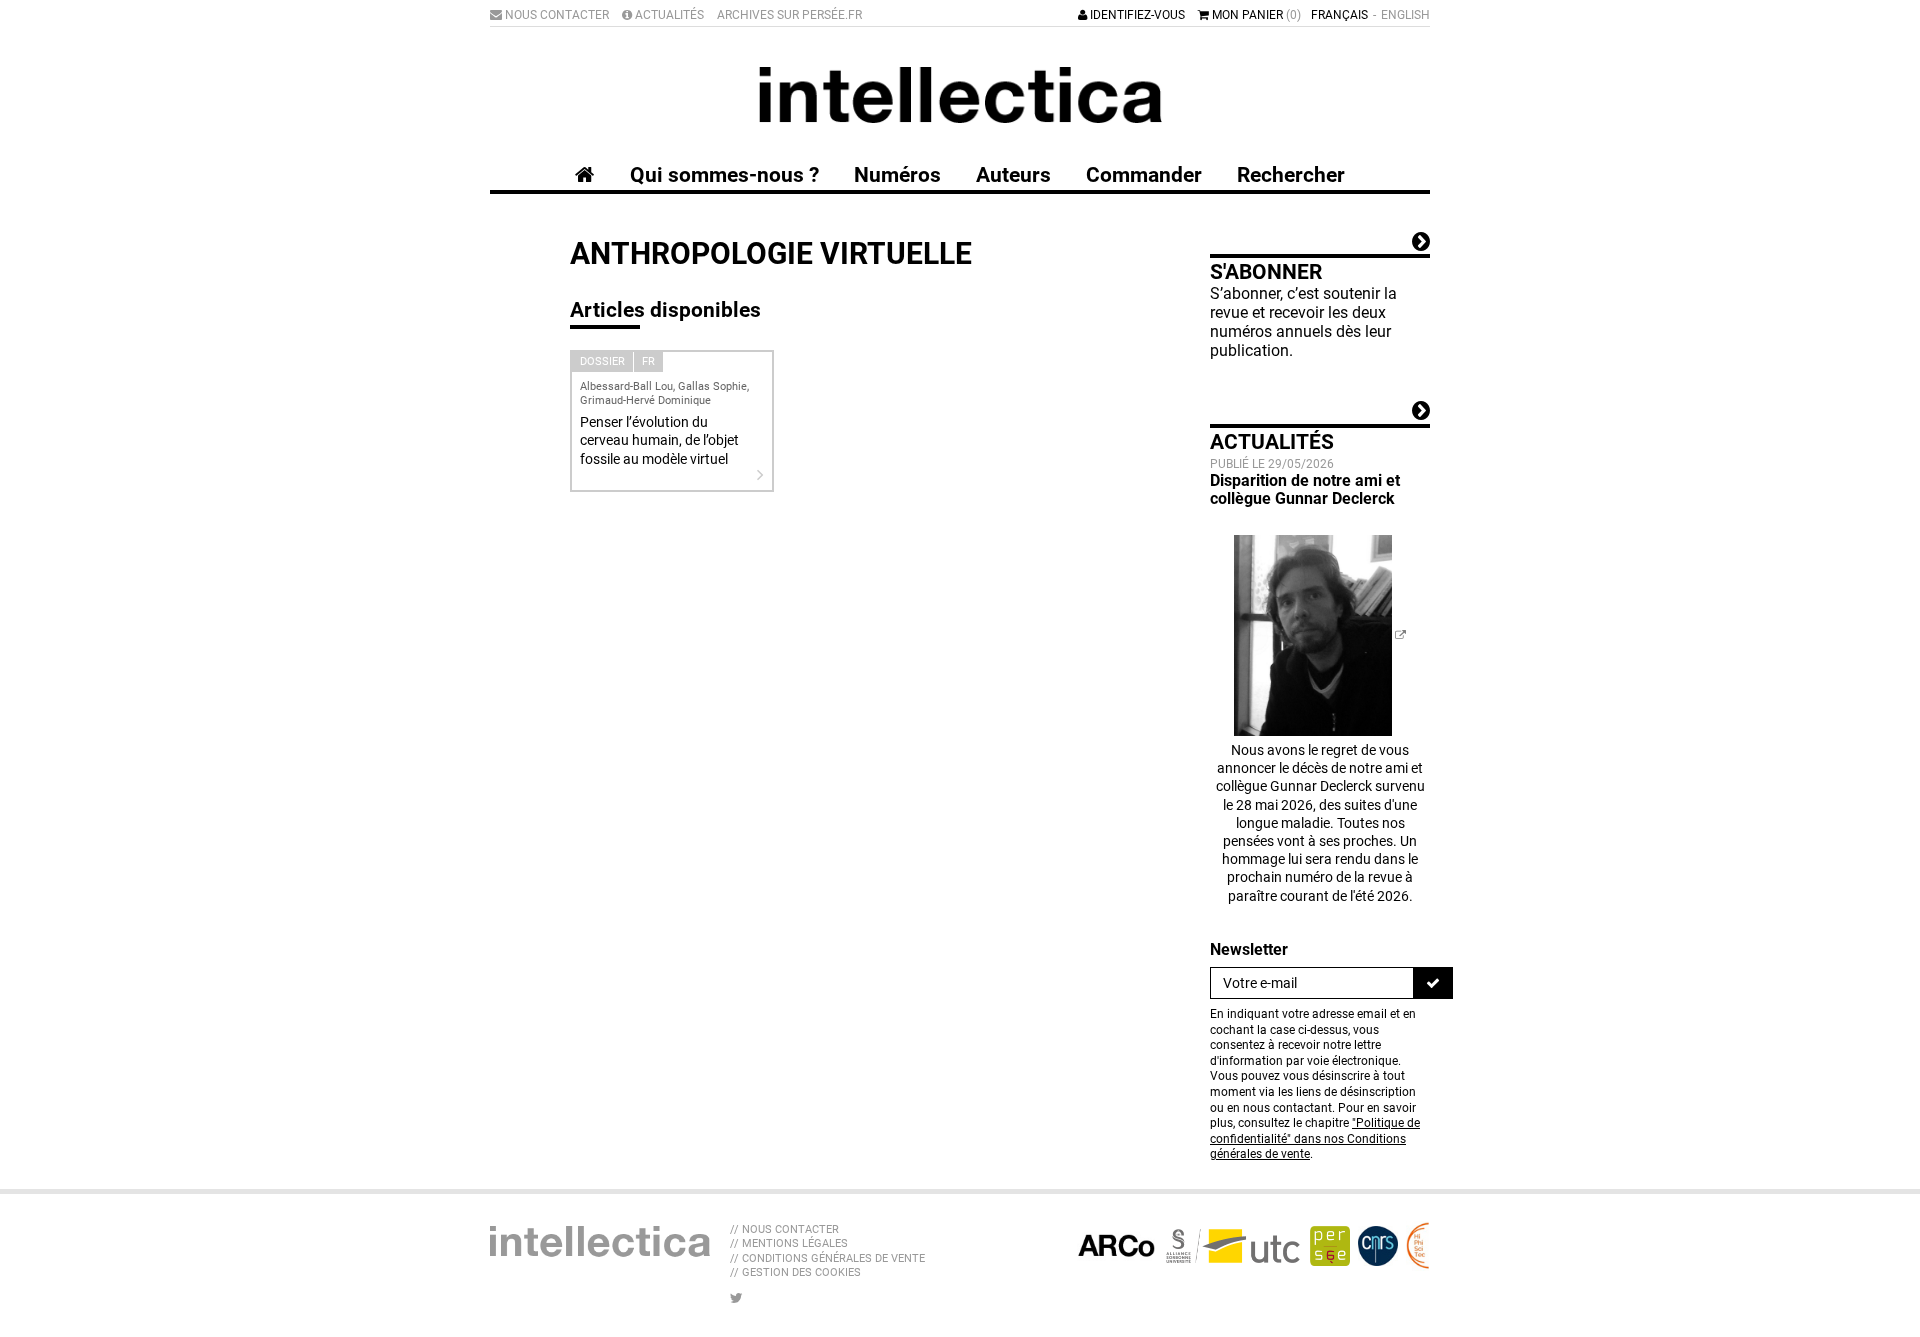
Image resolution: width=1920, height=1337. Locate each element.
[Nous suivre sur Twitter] (736, 1298)
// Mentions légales (789, 1243)
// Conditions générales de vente (827, 1258)
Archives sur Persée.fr (789, 15)
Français (1339, 15)
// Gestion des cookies (795, 1272)
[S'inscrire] (1433, 983)
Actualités (668, 15)
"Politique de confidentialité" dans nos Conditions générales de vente (1315, 1138)
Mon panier (1255, 15)
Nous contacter (555, 15)
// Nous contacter (784, 1229)
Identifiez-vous (1136, 15)
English (1405, 15)
